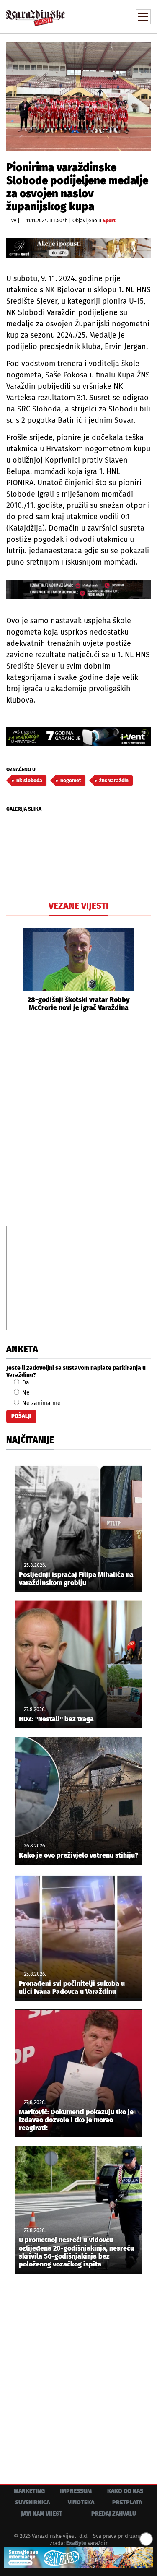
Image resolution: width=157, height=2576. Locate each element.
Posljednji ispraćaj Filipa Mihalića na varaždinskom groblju (76, 1579)
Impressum (76, 2491)
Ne (25, 1393)
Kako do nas (125, 2491)
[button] (13, 970)
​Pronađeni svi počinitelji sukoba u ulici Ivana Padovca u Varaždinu (72, 1988)
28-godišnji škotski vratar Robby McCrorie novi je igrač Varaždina (79, 1004)
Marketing (29, 2491)
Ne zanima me (41, 1403)
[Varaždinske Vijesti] (36, 14)
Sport (109, 221)
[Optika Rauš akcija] (78, 248)
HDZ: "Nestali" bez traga (56, 1719)
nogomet (71, 781)
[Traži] (88, 16)
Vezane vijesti (78, 906)
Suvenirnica (32, 2502)
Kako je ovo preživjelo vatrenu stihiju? (78, 1855)
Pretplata (127, 2502)
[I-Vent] (78, 736)
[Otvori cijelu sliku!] (78, 96)
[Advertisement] (78, 1118)
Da (25, 1383)
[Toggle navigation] (143, 17)
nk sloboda (29, 781)
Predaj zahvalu (114, 2514)
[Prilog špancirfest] (78, 2558)
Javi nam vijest (42, 2514)
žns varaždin (114, 781)
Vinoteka (81, 2502)
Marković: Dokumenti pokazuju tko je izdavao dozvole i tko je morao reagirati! (76, 2120)
